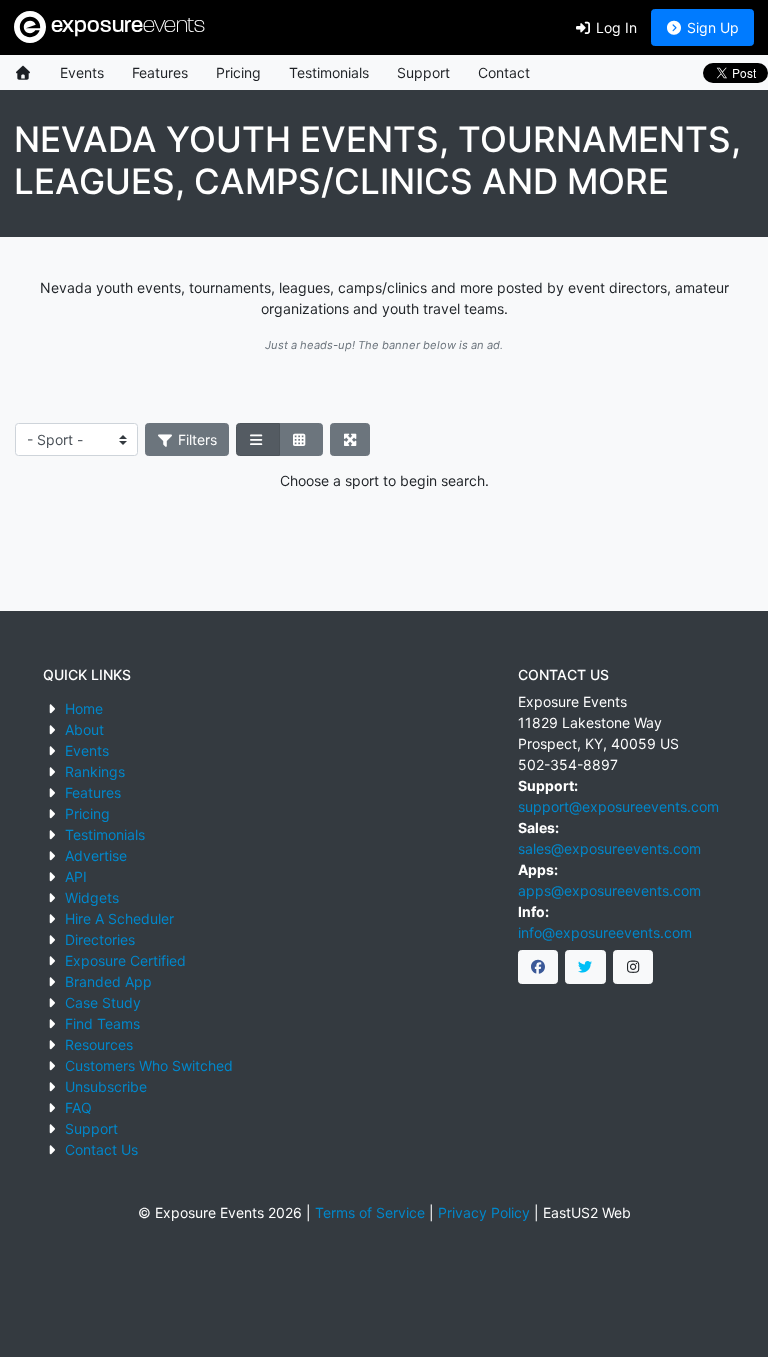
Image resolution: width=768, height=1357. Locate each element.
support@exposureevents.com (618, 806)
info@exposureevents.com (605, 932)
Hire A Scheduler (119, 918)
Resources (99, 1044)
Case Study (103, 1002)
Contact (504, 72)
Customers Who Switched (149, 1065)
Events (82, 72)
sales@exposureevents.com (609, 848)
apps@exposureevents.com (609, 890)
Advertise (96, 855)
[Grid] (301, 440)
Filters (195, 439)
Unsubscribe (106, 1086)
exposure (125, 26)
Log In (614, 27)
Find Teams (102, 1023)
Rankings (95, 771)
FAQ (78, 1107)
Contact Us (101, 1149)
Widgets (92, 897)
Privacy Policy (484, 1212)
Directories (100, 939)
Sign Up (711, 27)
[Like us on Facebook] (538, 967)
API (76, 876)
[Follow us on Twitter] (585, 967)
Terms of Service (370, 1212)
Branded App (108, 981)
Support (423, 72)
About (84, 729)
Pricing (238, 72)
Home (84, 708)
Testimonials (329, 72)
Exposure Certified (125, 960)
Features (160, 72)
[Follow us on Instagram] (633, 967)
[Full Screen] (350, 440)
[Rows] (258, 440)
